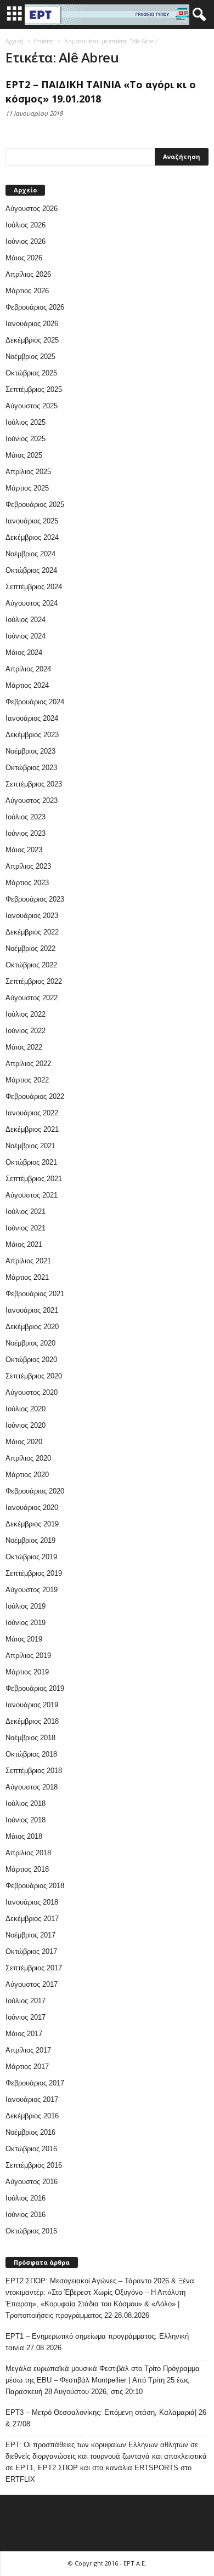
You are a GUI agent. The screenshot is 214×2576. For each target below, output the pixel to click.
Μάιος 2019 (24, 1639)
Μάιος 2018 (24, 1836)
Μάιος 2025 (24, 455)
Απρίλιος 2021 (28, 1261)
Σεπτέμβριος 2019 (34, 1573)
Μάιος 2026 (24, 258)
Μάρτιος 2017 (27, 2067)
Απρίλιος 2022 (28, 1064)
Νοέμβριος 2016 (30, 2132)
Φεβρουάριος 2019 (35, 1688)
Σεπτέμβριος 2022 (34, 981)
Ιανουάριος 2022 (32, 1113)
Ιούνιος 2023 (26, 833)
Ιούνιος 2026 (26, 241)
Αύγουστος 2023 (32, 800)
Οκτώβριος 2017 (31, 1951)
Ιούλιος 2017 (26, 2001)
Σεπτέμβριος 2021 (34, 1179)
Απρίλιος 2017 (28, 2050)
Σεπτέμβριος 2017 (34, 1968)
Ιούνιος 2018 (26, 1820)
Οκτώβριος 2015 (31, 2231)
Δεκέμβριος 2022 (32, 932)
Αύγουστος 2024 (32, 603)
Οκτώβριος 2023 (31, 768)
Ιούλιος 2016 (26, 2198)
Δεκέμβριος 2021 (32, 1129)
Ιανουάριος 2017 (32, 2099)
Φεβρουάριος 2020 (35, 1491)
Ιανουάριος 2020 (32, 1508)
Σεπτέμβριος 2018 (34, 1771)
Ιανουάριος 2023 (32, 916)
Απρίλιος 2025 (28, 472)
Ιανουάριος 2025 (32, 521)
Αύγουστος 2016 (32, 2182)
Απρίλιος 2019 (28, 1655)
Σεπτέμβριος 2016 (34, 2165)
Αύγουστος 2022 (32, 998)
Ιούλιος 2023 (26, 817)
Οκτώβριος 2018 (31, 1754)
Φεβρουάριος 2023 (35, 899)
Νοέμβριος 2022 (30, 948)
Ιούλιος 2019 (26, 1606)
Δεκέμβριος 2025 (32, 340)
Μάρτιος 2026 (27, 291)
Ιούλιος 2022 (26, 1014)
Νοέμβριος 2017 (30, 1935)
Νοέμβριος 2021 (30, 1146)
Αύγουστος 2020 (32, 1392)
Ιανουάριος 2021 (32, 1310)
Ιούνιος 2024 (26, 636)
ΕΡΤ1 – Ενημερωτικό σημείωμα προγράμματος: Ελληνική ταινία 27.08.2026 (97, 2342)
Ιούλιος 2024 (26, 620)
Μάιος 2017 (24, 2034)
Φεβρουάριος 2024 (35, 702)
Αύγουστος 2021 (32, 1195)
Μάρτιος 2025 (27, 488)
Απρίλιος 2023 (28, 866)
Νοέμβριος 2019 (30, 1540)
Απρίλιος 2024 (28, 669)
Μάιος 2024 (24, 652)
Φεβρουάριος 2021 (35, 1294)
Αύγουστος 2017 (32, 1984)
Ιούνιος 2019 (26, 1623)
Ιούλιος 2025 (26, 422)
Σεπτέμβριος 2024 (34, 587)
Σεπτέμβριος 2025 (34, 389)
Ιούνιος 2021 (26, 1228)
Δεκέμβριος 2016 (32, 2116)
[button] (197, 15)
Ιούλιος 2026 (26, 225)
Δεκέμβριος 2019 (32, 1524)
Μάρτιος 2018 (27, 1869)
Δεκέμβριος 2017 (32, 1919)
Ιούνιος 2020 (26, 1425)
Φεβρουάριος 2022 (35, 1096)
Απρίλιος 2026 (28, 274)
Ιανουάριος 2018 (32, 1902)
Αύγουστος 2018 (32, 1787)
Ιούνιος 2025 (26, 439)
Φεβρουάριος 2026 (35, 307)
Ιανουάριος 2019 (32, 1705)
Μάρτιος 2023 (27, 883)
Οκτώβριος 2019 (31, 1557)
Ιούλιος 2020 (26, 1409)
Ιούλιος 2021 (26, 1212)
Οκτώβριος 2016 (31, 2149)
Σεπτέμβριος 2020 (34, 1376)
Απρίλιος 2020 (28, 1458)
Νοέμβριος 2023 (30, 751)
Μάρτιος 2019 (27, 1672)
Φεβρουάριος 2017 (35, 2083)
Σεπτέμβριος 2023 (34, 784)
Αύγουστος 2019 (32, 1590)
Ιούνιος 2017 (26, 2017)
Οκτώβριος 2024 (31, 570)
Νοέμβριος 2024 (30, 554)
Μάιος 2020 (24, 1442)
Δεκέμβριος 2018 (32, 1721)
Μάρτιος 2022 (27, 1080)
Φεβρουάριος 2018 (35, 1886)
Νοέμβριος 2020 (30, 1343)
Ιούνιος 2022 (26, 1031)
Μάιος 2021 (24, 1244)
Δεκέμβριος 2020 (32, 1327)
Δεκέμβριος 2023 (32, 735)
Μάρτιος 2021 (27, 1277)
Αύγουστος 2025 (32, 406)
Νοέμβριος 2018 (30, 1738)
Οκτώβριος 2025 (31, 373)
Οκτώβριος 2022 (31, 965)
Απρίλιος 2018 (28, 1853)
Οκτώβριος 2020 (31, 1360)
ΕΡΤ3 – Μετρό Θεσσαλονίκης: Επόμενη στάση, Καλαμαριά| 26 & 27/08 (106, 2418)
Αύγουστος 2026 (32, 209)
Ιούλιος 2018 (26, 1803)
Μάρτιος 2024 (27, 685)
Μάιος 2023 (24, 850)
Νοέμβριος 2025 (30, 357)
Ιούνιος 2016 (26, 2215)
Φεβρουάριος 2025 (35, 505)
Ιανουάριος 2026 (32, 324)
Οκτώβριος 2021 (31, 1162)
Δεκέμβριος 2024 (32, 537)
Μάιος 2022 (24, 1047)
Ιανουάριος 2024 (32, 718)
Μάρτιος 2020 (27, 1475)
